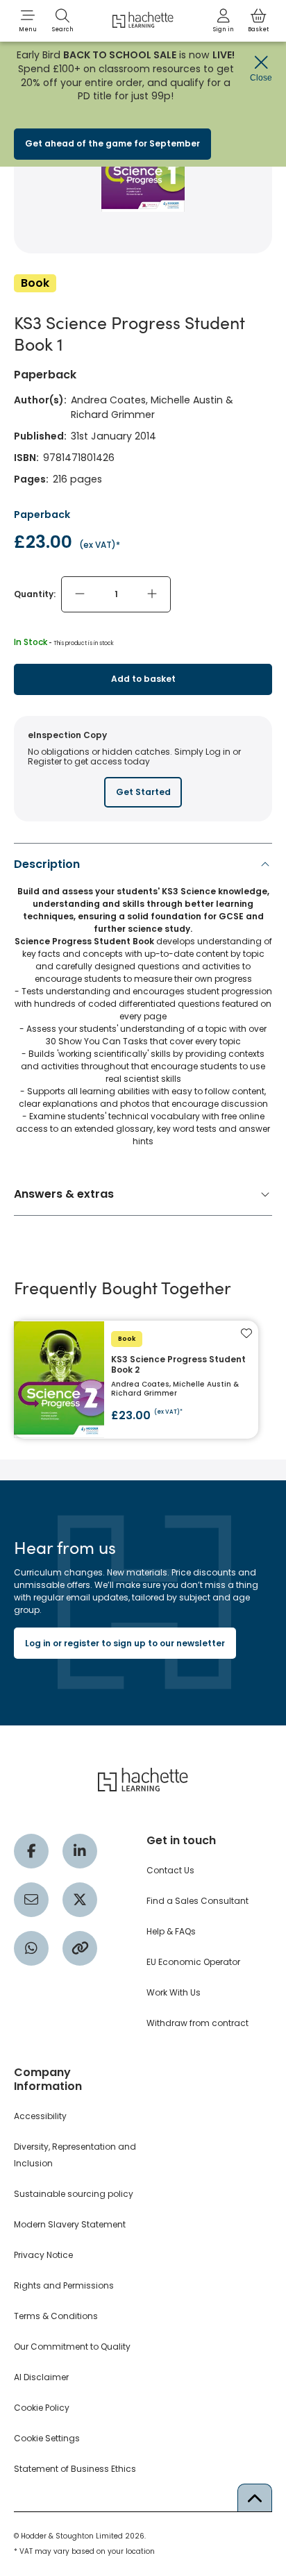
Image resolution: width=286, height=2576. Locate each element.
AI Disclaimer (41, 2377)
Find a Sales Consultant (197, 1901)
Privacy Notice (43, 2255)
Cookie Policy (42, 2408)
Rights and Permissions (64, 2285)
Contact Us (170, 1870)
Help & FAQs (171, 1931)
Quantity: (35, 594)
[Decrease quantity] (80, 594)
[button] (28, 21)
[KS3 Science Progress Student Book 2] (136, 1380)
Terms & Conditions (56, 2316)
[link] (224, 21)
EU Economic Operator (193, 1962)
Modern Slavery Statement (70, 2224)
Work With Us (174, 1992)
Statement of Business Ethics (75, 2469)
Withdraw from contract (197, 2023)
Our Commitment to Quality (72, 2347)
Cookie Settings (47, 2438)
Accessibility (40, 2116)
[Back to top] (255, 2498)
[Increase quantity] (152, 594)
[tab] (143, 1006)
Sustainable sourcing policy (74, 2194)
